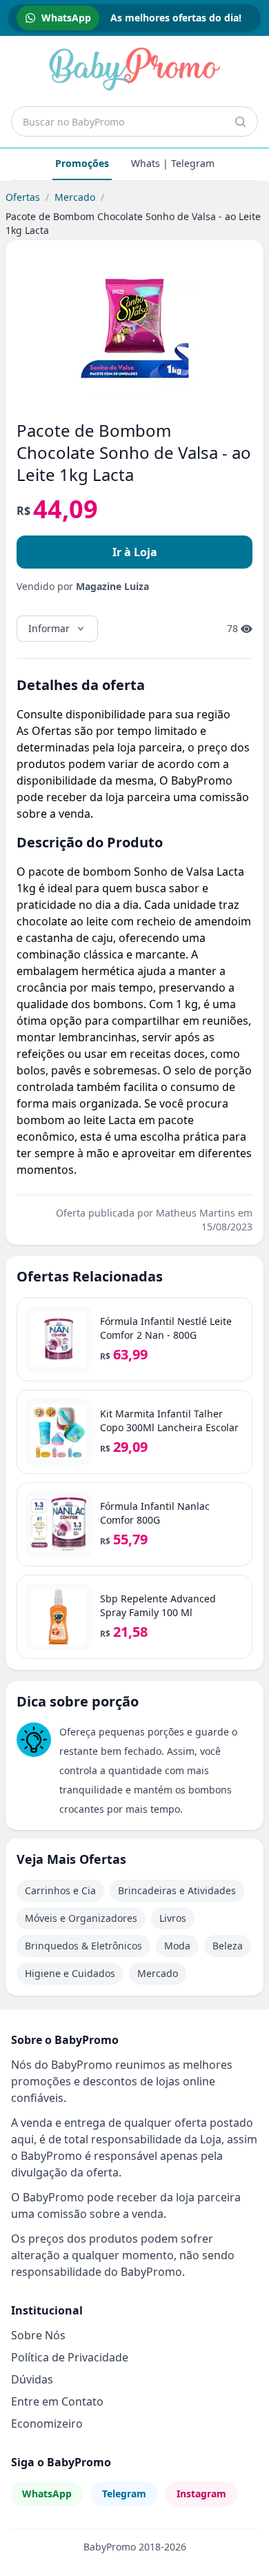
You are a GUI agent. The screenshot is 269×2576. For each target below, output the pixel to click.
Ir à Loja (135, 552)
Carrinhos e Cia (60, 1890)
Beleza (228, 1946)
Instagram (201, 2494)
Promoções (82, 163)
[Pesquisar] (240, 121)
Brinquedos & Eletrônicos (83, 1946)
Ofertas (23, 197)
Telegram (124, 2494)
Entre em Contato (57, 2401)
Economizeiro (47, 2423)
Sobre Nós (38, 2335)
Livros (173, 1918)
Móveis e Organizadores (81, 1918)
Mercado (75, 197)
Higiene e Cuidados (70, 1973)
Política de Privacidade (70, 2357)
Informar (49, 628)
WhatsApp (47, 2494)
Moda (177, 1946)
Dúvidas (32, 2379)
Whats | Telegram (173, 163)
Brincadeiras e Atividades (177, 1890)
